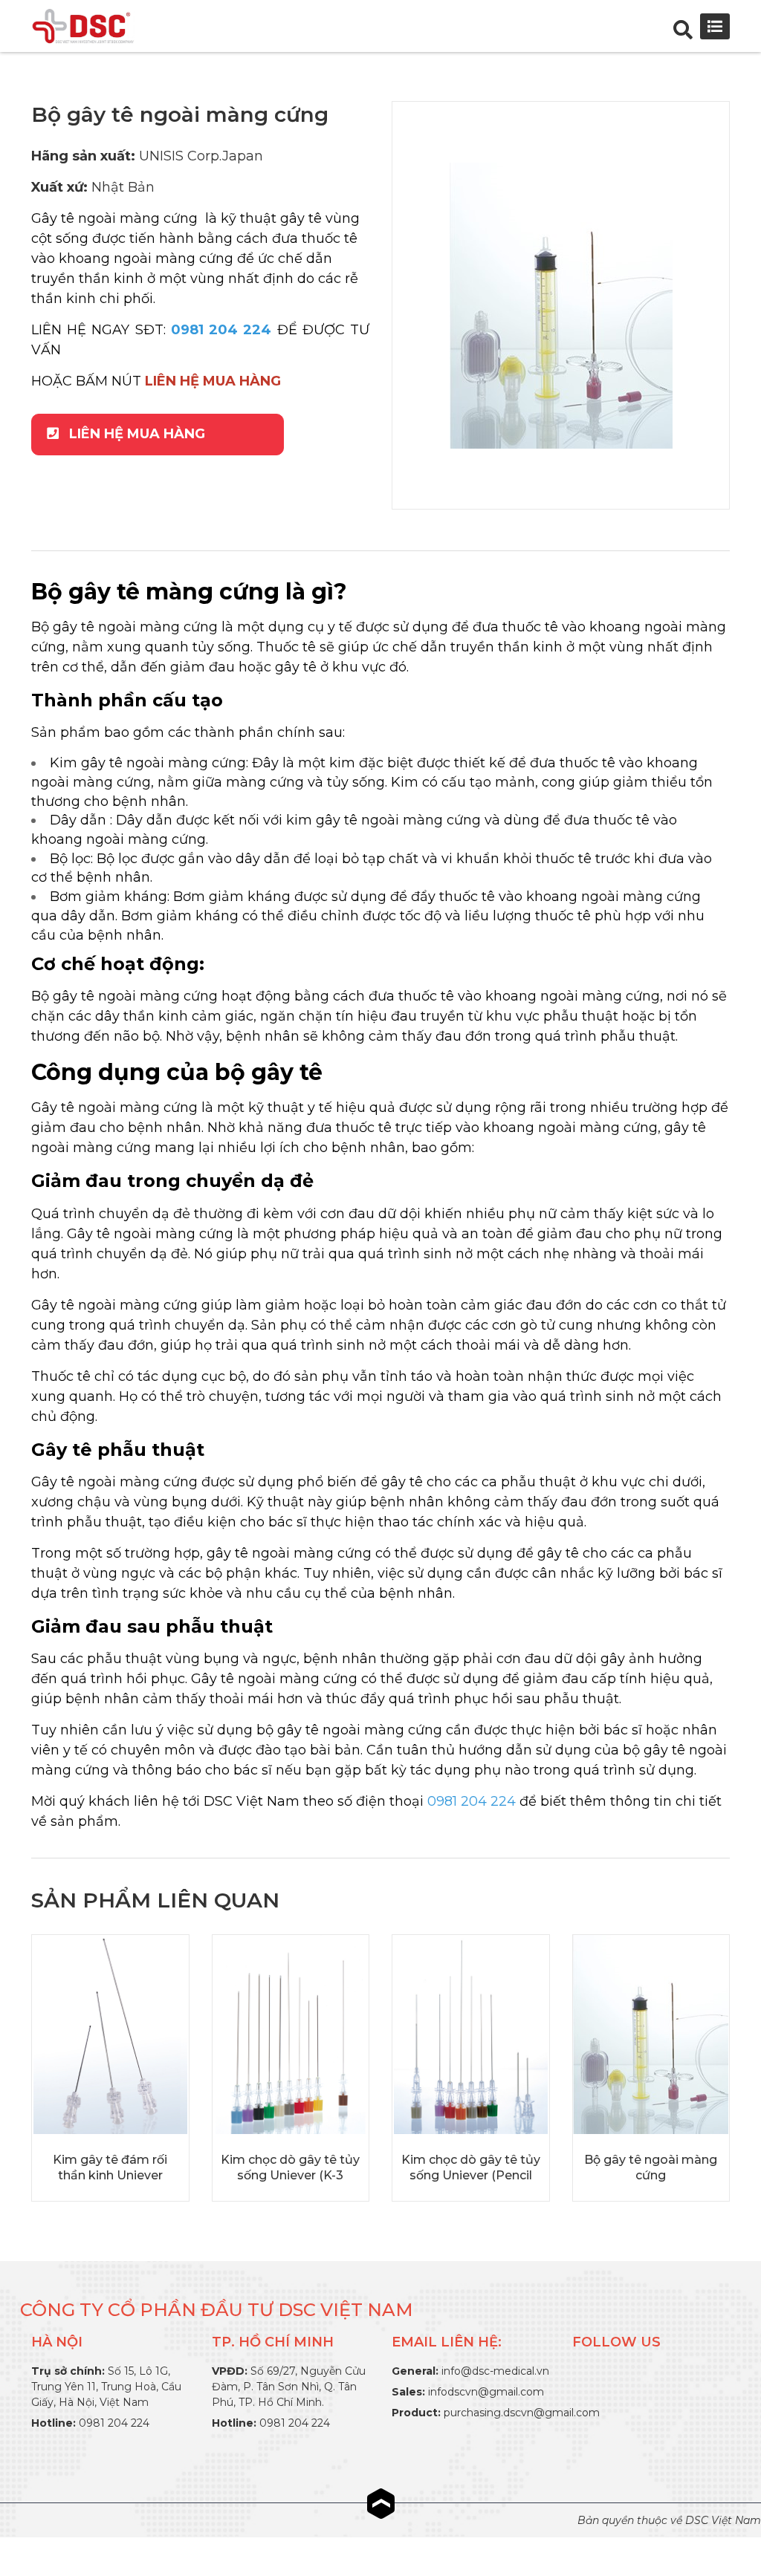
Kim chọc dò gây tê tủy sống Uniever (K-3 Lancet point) (290, 2175)
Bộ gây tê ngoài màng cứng (651, 2167)
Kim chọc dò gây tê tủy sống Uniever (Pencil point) (471, 2175)
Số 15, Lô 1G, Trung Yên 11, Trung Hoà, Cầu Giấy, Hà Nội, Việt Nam (106, 2387)
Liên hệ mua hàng (135, 434)
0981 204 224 (114, 2423)
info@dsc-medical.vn (495, 2371)
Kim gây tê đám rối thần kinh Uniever (110, 2167)
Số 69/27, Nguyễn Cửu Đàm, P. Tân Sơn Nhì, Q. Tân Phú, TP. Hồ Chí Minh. (289, 2387)
